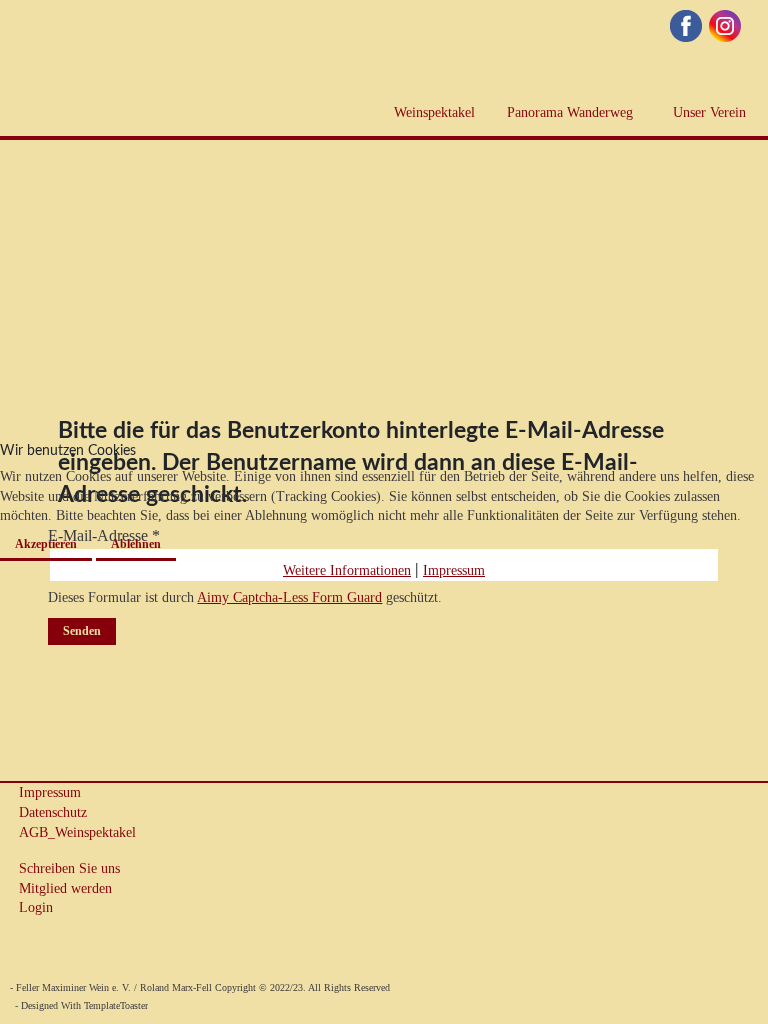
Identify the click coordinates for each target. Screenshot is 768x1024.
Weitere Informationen (347, 570)
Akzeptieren (46, 544)
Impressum (454, 570)
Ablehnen (136, 544)
